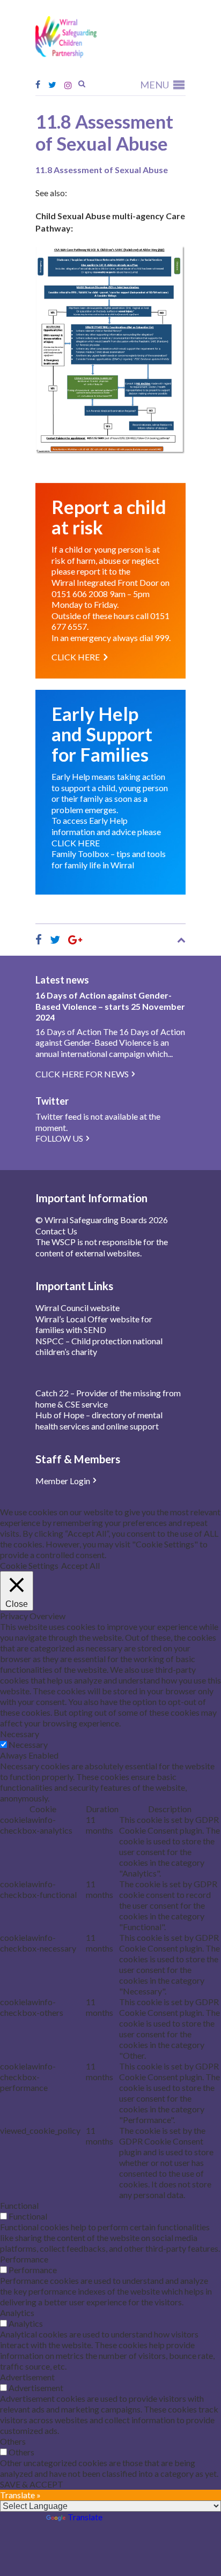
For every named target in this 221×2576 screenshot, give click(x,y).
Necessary (28, 1744)
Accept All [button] (80, 1565)
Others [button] (13, 2441)
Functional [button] (19, 2205)
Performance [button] (24, 2259)
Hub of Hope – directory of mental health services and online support (99, 1420)
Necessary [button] (20, 1734)
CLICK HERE (76, 843)
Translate (85, 2517)
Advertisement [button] (27, 2377)
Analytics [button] (17, 2313)
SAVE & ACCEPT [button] (32, 2484)
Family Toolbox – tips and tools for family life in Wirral (109, 859)
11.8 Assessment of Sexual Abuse (102, 170)
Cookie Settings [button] (29, 1565)
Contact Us (56, 1231)
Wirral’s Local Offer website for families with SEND (94, 1324)
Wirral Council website (78, 1308)
